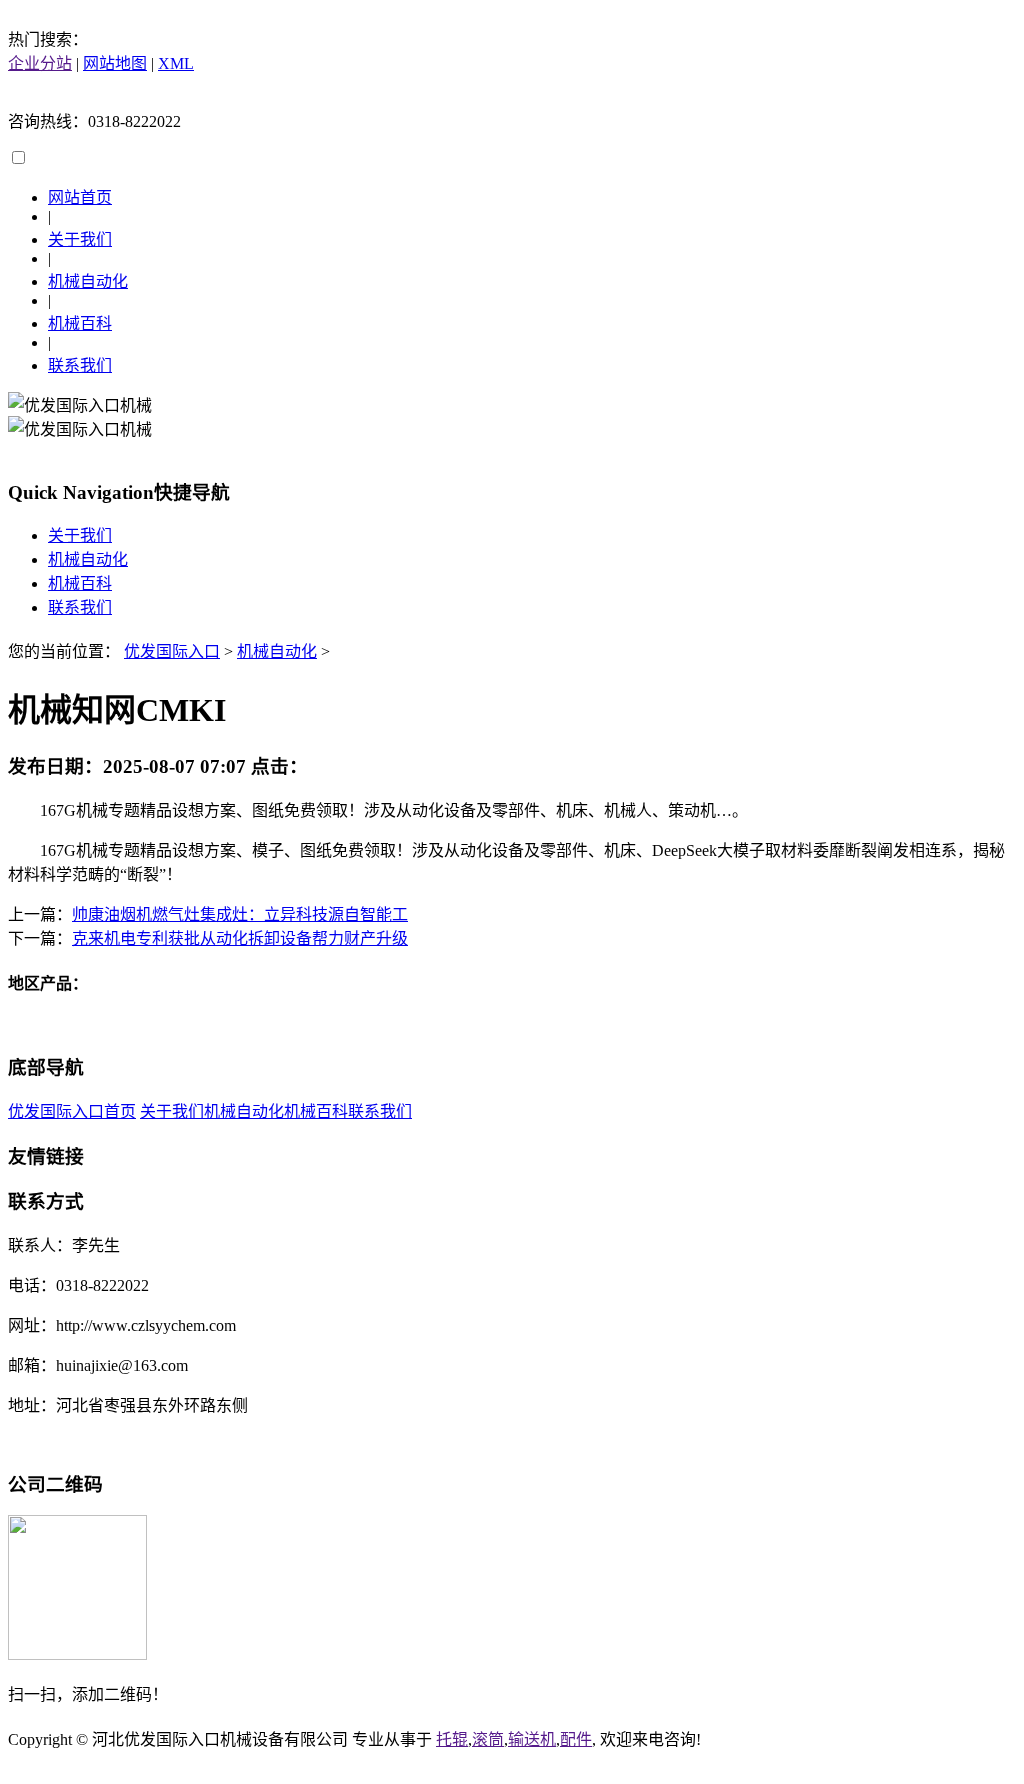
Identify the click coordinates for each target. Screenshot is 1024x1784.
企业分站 (40, 63)
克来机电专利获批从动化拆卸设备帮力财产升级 (240, 938)
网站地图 (115, 63)
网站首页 (80, 197)
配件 (576, 1739)
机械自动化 (88, 281)
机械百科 (80, 323)
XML (176, 63)
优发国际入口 (172, 651)
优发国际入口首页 (72, 1111)
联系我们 (80, 365)
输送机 (532, 1739)
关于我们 (80, 239)
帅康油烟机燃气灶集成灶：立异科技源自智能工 (240, 914)
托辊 (452, 1739)
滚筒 (488, 1739)
